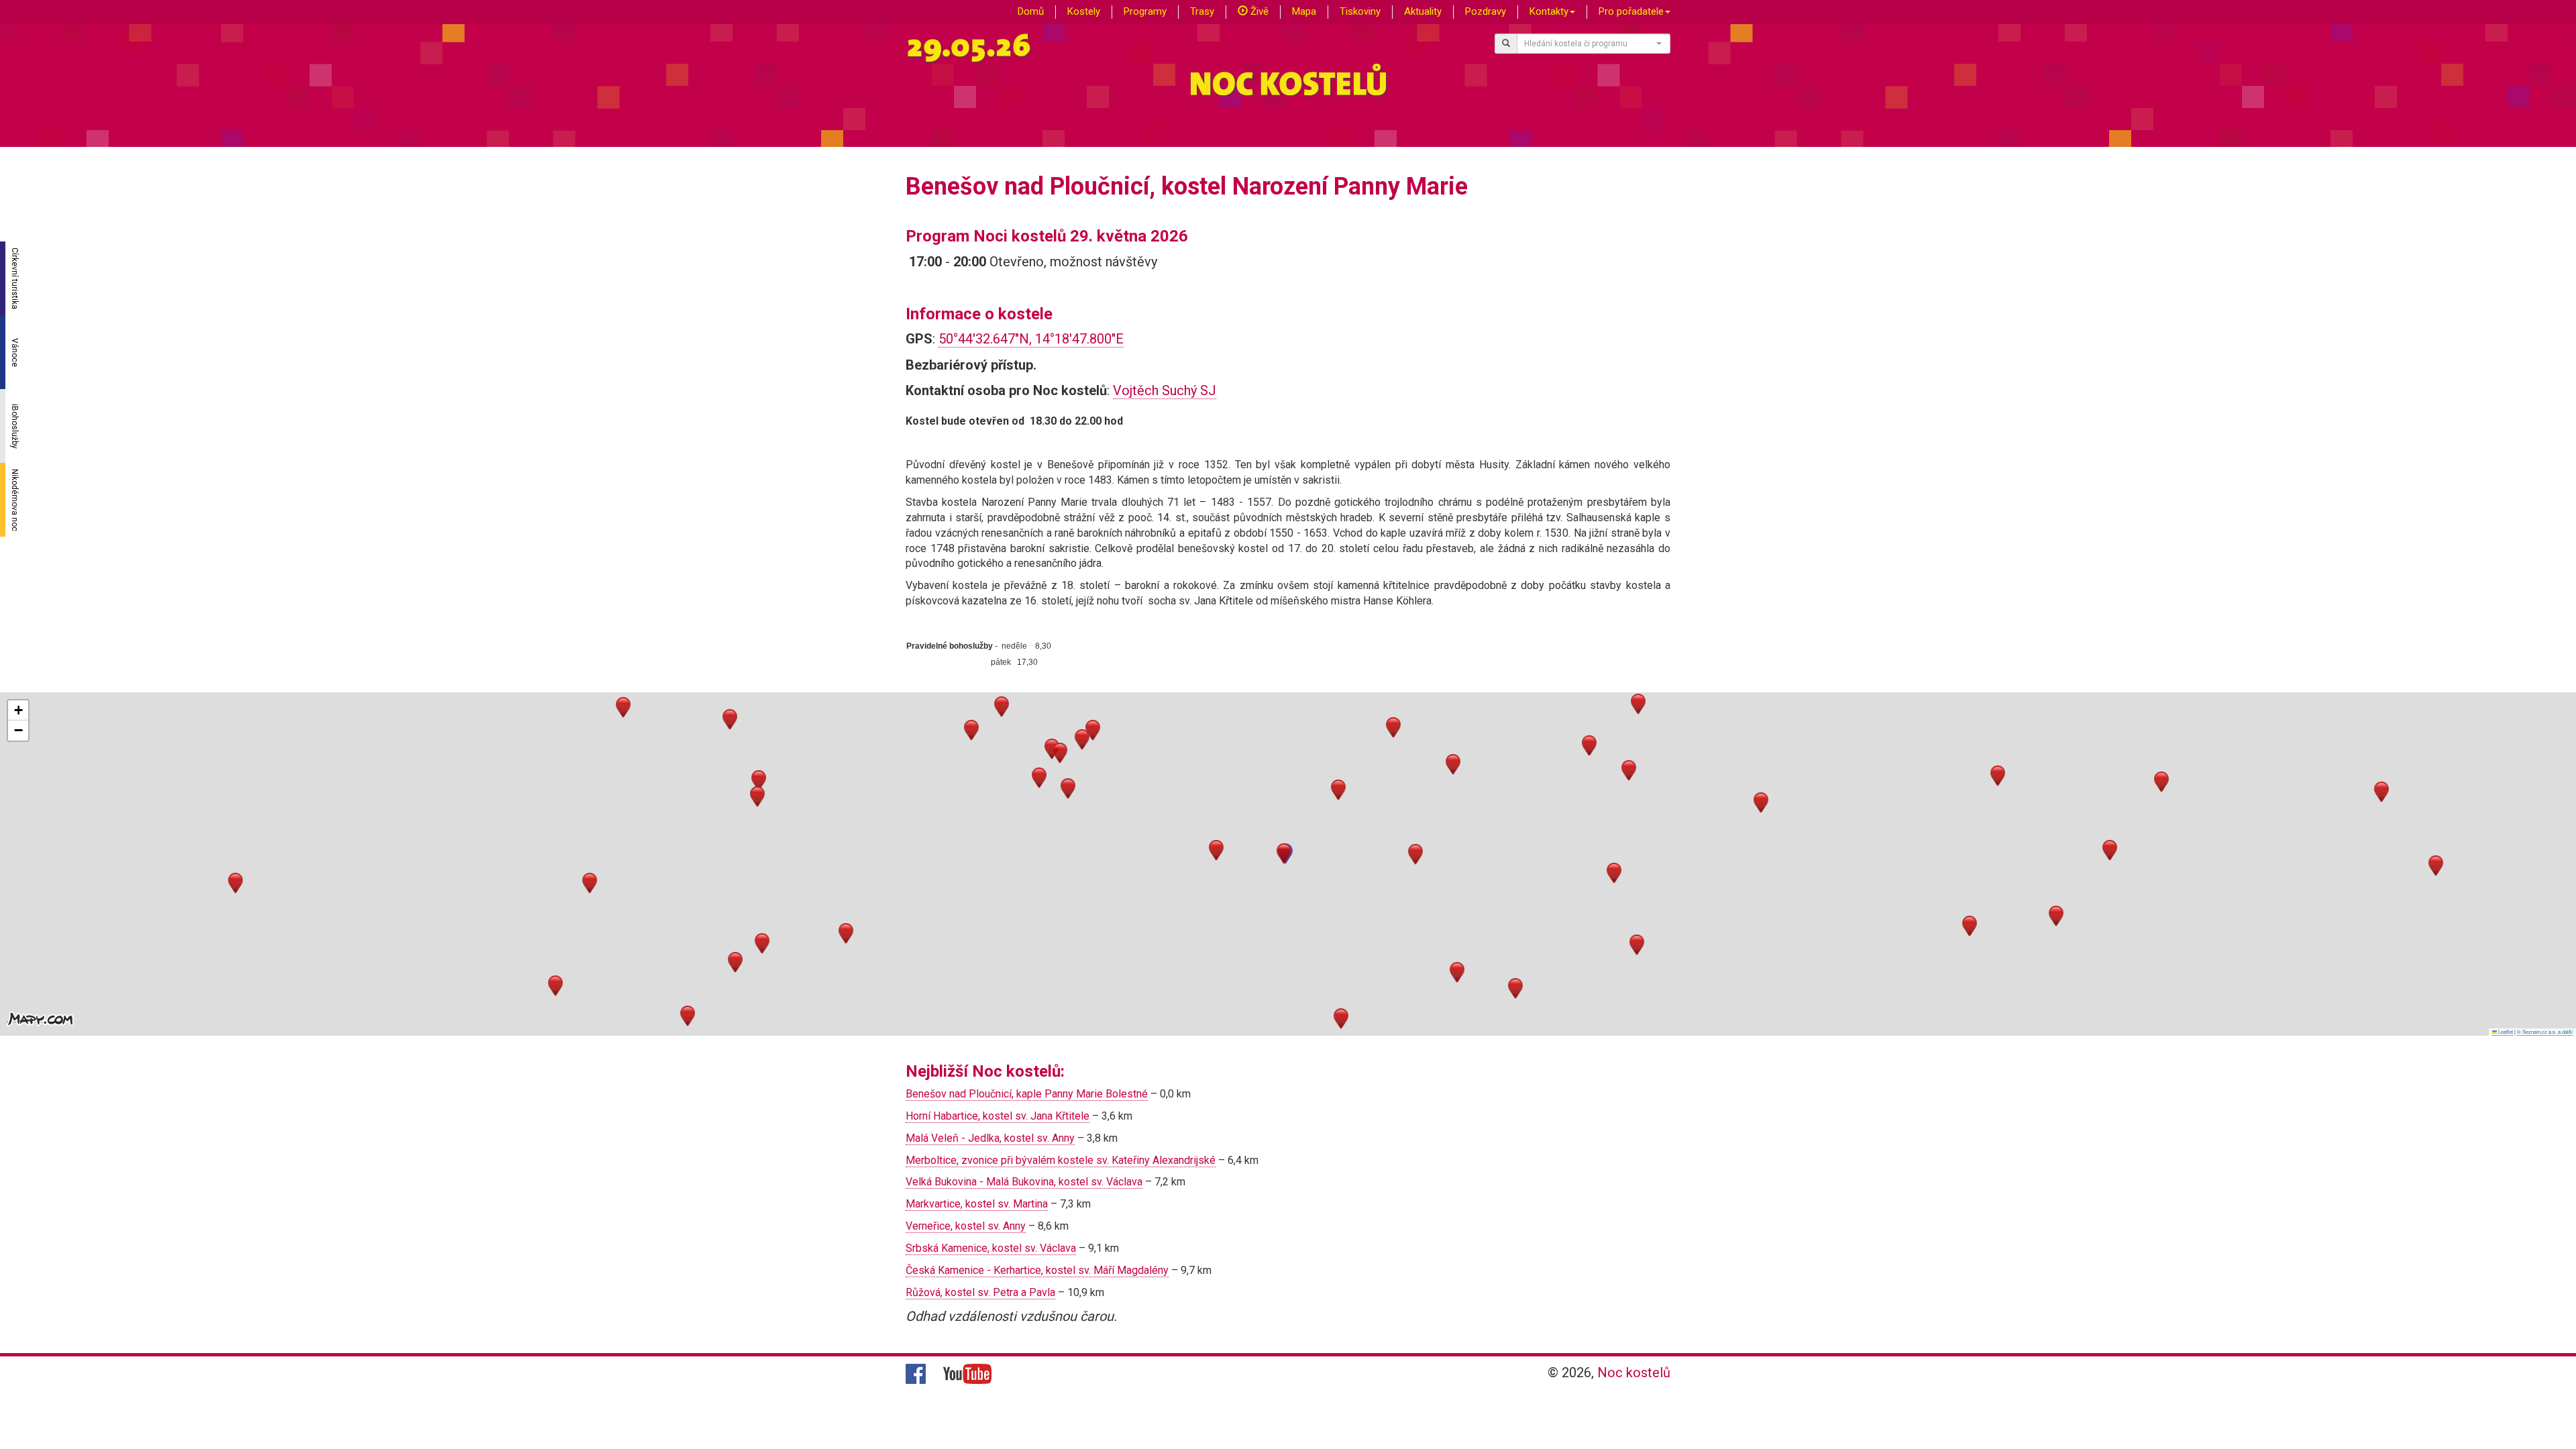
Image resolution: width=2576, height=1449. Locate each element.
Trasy (1202, 11)
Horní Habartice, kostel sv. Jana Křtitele (998, 1116)
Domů (1031, 11)
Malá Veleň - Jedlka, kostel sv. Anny (990, 1138)
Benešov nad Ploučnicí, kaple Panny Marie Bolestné (1027, 1094)
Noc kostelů (1634, 1373)
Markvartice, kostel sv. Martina (977, 1204)
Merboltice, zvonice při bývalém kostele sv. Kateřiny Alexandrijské (1061, 1160)
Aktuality (1423, 11)
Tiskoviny (1360, 11)
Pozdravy (1486, 11)
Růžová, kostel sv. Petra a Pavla (980, 1292)
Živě (1258, 11)
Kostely (1084, 11)
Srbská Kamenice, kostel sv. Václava (991, 1248)
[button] (1284, 854)
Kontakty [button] (1549, 11)
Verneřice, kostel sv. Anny (966, 1226)
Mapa (1304, 11)
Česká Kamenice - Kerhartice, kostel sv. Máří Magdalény (1037, 1270)
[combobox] (1594, 44)
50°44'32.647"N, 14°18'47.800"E (1031, 339)
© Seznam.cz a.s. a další (2545, 1031)
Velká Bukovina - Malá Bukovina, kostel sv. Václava (1024, 1182)
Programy (1145, 11)
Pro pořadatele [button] (1631, 11)
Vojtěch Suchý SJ (1165, 390)
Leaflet (2505, 1031)
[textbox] (1590, 44)
